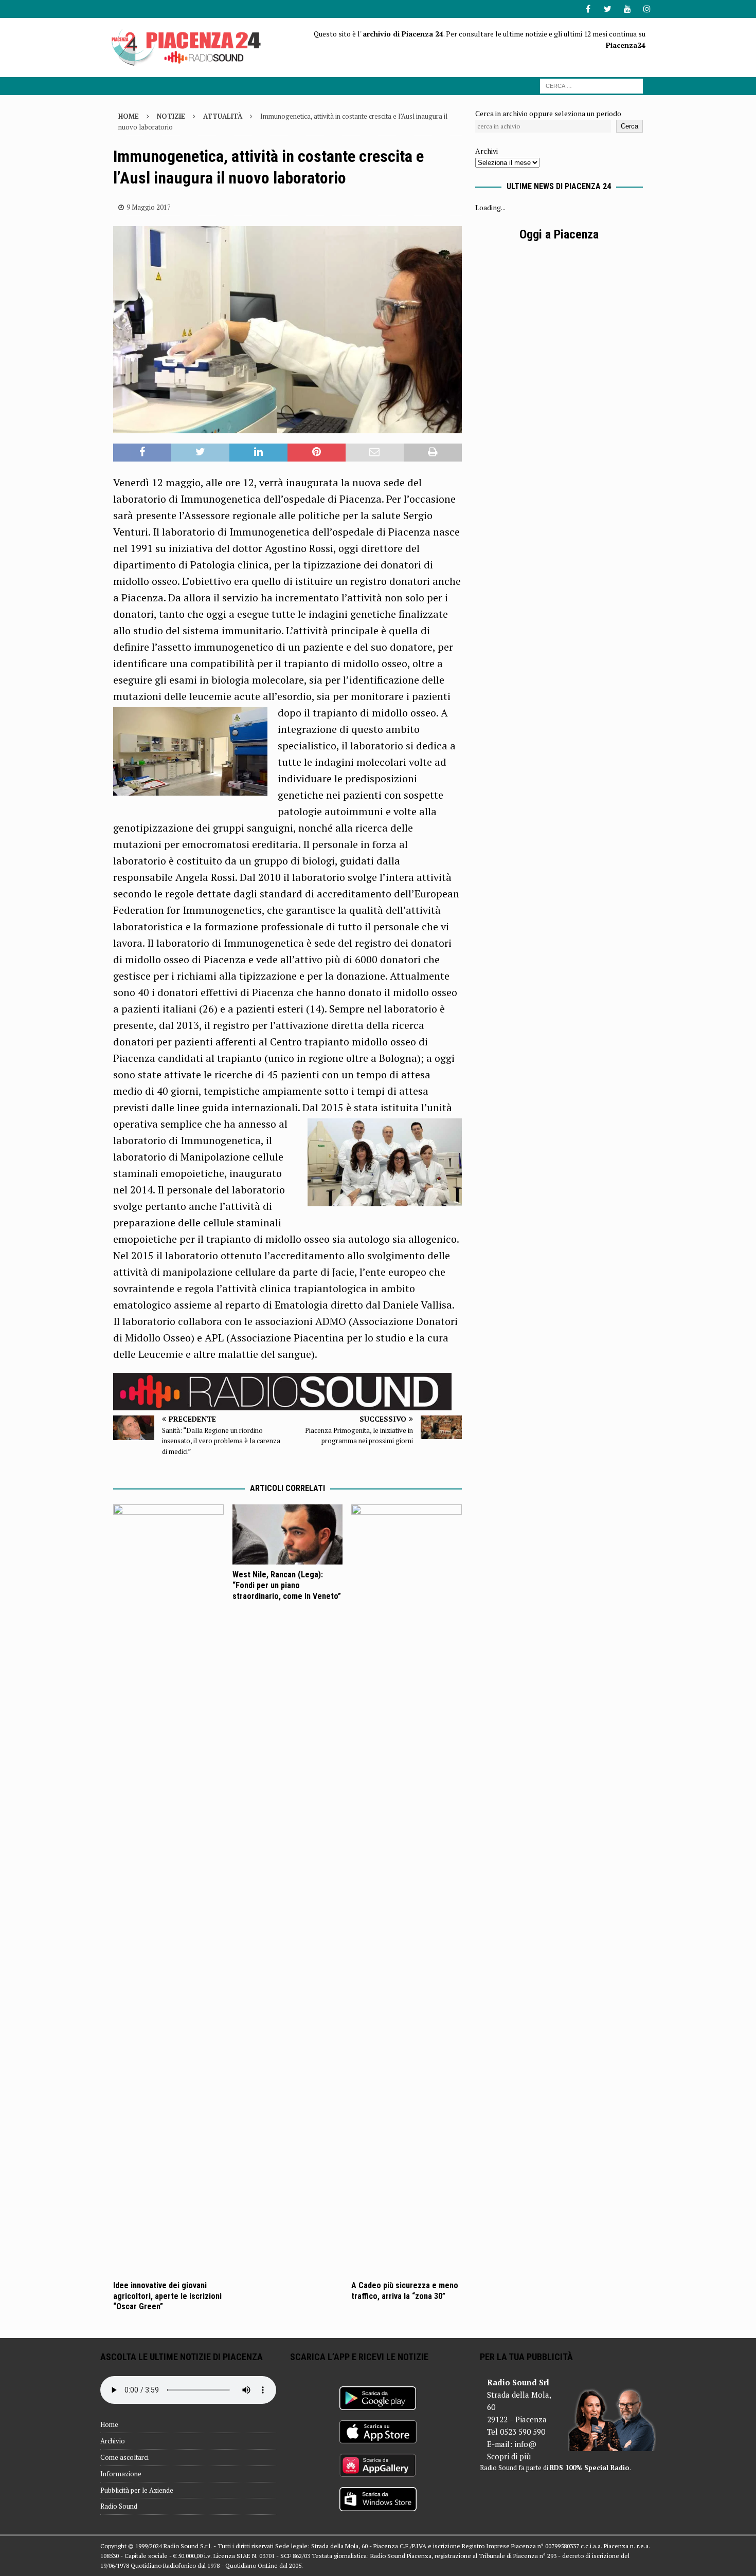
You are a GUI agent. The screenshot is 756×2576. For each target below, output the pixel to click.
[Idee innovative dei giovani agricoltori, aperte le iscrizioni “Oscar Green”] (168, 1890)
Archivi (487, 151)
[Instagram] (647, 9)
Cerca (629, 126)
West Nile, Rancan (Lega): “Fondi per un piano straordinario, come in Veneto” (287, 1585)
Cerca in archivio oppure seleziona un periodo (548, 113)
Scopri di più (509, 2456)
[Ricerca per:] (591, 85)
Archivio (113, 2441)
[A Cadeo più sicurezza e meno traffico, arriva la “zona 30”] (407, 1890)
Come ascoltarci (124, 2457)
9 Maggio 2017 (149, 207)
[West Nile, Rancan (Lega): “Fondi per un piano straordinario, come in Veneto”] (288, 1534)
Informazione (121, 2474)
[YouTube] (627, 9)
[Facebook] (588, 9)
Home (109, 2424)
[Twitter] (608, 9)
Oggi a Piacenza (559, 234)
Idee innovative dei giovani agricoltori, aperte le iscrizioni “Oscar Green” (167, 2296)
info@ (525, 2444)
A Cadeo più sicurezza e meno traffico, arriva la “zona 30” (405, 2291)
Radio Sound (119, 2506)
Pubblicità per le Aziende (137, 2490)
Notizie (171, 116)
